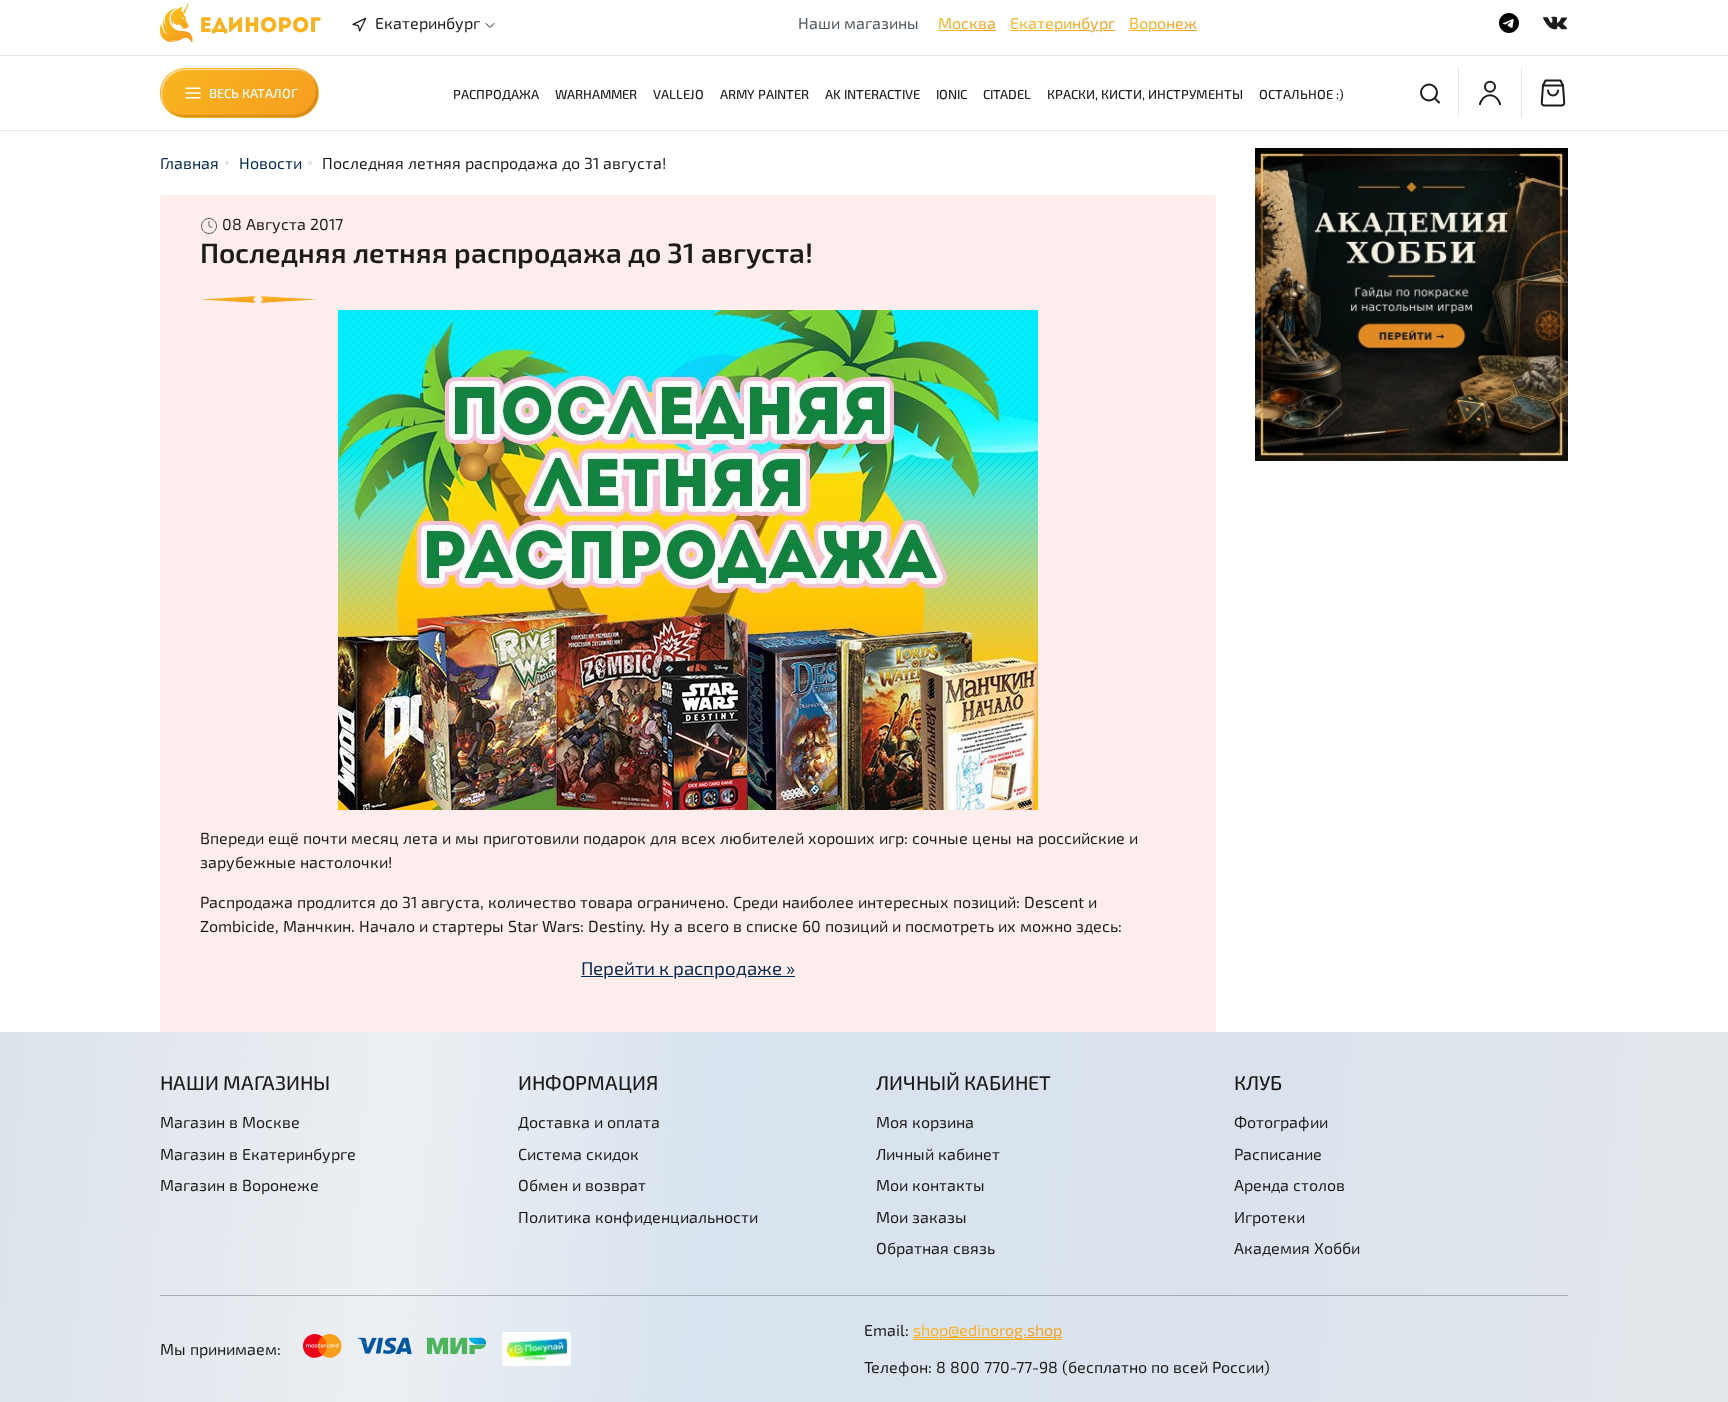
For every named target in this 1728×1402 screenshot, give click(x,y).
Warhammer (596, 94)
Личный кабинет (938, 1153)
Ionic (951, 94)
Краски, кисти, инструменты (1145, 94)
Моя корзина (925, 1121)
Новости (270, 162)
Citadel (1007, 94)
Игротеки (1269, 1216)
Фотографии (1281, 1121)
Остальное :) (1301, 94)
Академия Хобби (1297, 1247)
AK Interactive (872, 94)
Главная (189, 162)
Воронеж (1163, 22)
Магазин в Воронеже (239, 1184)
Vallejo (678, 94)
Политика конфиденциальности (638, 1216)
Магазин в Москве (230, 1121)
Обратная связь (935, 1247)
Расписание (1278, 1153)
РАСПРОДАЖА (496, 94)
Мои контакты (930, 1184)
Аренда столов (1289, 1184)
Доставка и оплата (589, 1121)
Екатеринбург (1062, 22)
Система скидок (578, 1153)
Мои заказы (921, 1216)
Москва (967, 22)
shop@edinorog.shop (987, 1329)
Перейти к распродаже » (688, 967)
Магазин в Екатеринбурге (258, 1153)
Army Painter (764, 94)
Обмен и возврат (582, 1184)
